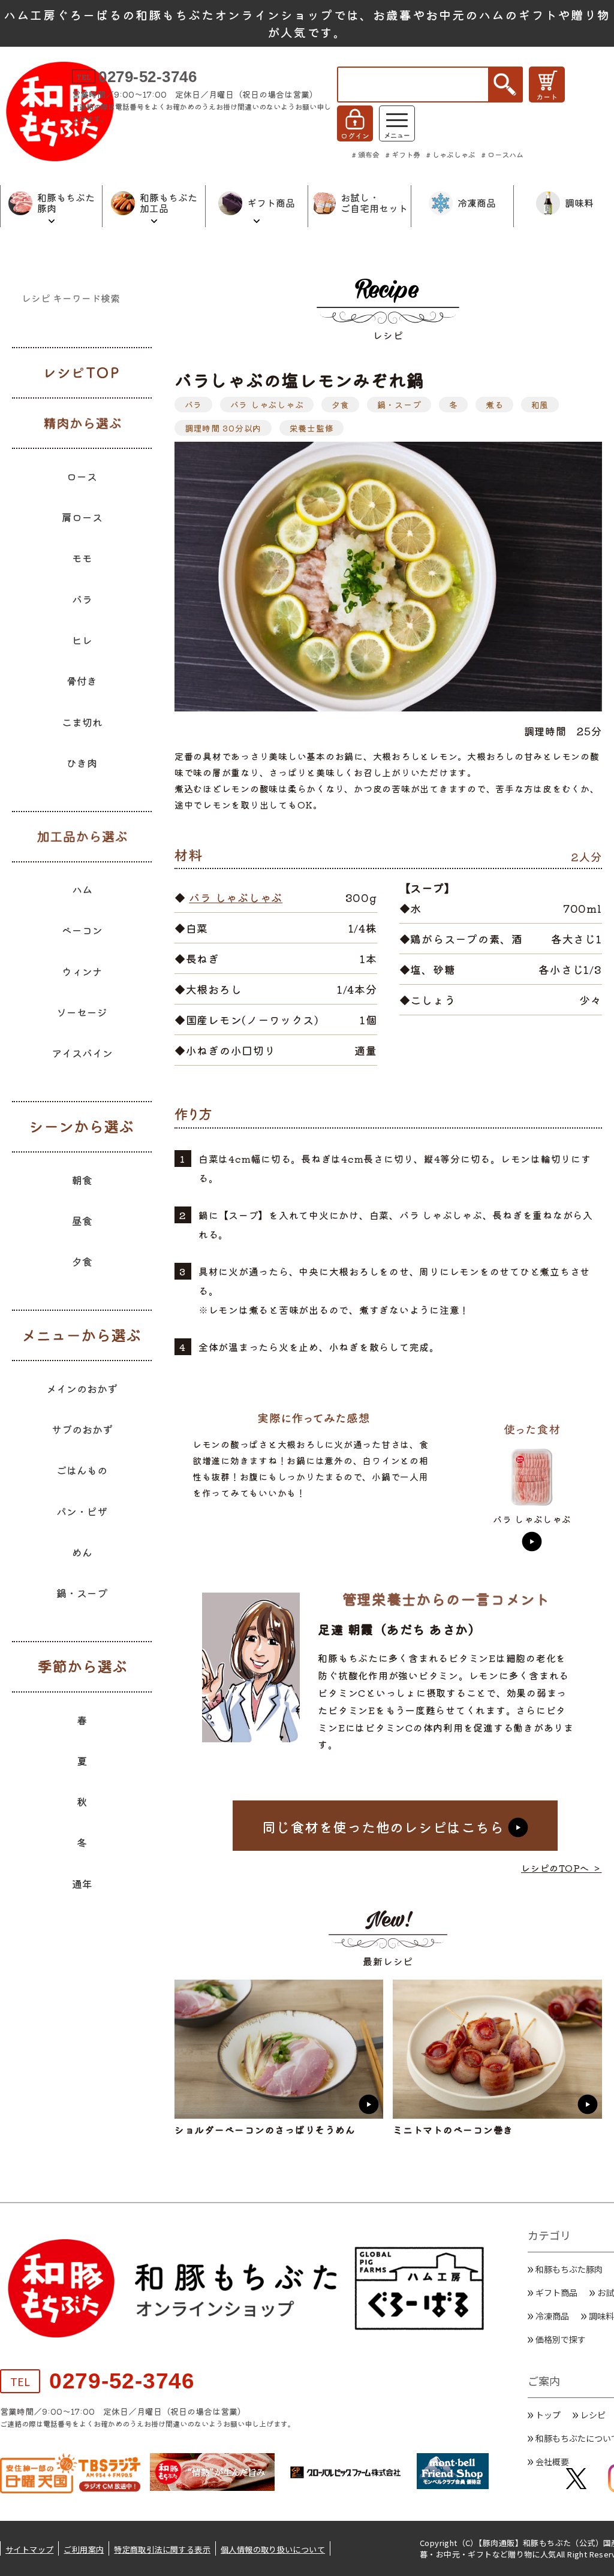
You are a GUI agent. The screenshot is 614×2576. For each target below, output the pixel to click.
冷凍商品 (552, 2316)
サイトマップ (29, 2549)
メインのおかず (82, 1388)
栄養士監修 (312, 428)
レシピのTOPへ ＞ (562, 1868)
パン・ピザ (82, 1511)
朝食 (82, 1180)
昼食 (82, 1221)
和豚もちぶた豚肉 (569, 2269)
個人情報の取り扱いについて (273, 2549)
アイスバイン (82, 1053)
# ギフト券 (403, 154)
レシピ (593, 2415)
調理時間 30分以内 (223, 428)
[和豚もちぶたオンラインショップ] (60, 111)
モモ (82, 558)
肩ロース (82, 517)
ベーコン (82, 930)
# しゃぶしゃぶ (451, 154)
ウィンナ (82, 971)
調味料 (601, 2316)
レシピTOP (82, 373)
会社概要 (552, 2462)
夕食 (341, 405)
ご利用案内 (84, 2549)
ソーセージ (82, 1012)
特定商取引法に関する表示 (162, 2549)
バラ (194, 405)
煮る (495, 405)
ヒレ (82, 640)
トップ (548, 2415)
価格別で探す (561, 2339)
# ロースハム (502, 154)
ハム (82, 889)
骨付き (82, 681)
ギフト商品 (556, 2293)
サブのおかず (82, 1429)
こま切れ (82, 722)
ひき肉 (82, 763)
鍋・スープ (399, 405)
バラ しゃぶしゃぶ (267, 405)
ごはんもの (82, 1470)
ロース (82, 476)
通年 (82, 1883)
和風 (540, 405)
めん (82, 1552)
